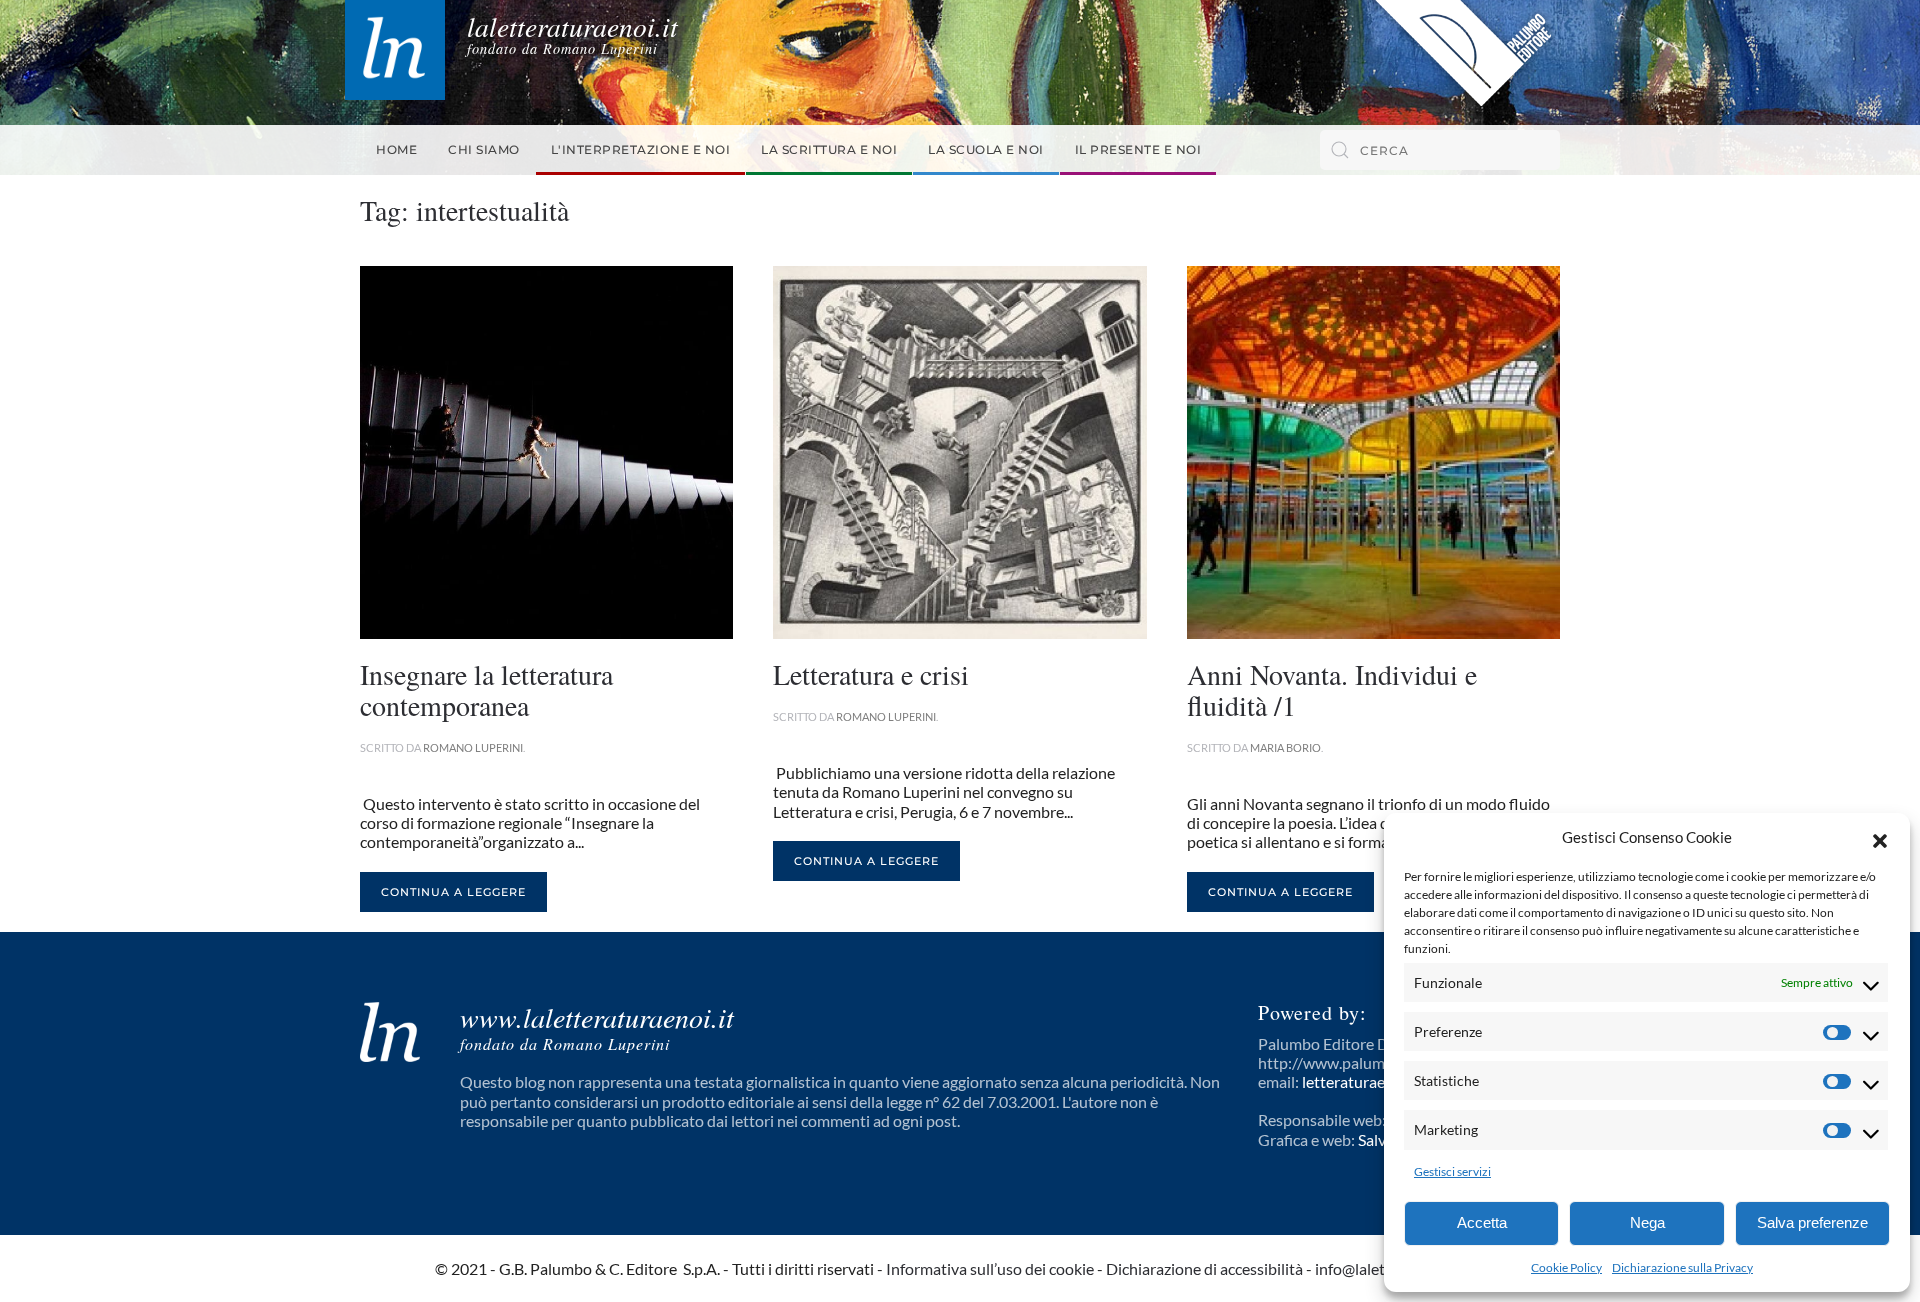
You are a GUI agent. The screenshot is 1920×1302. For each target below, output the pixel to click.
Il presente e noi (1138, 149)
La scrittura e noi (829, 149)
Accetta (1482, 1222)
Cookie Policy (1566, 1267)
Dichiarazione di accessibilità (1204, 1268)
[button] (1880, 838)
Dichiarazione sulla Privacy (1682, 1267)
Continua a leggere (453, 892)
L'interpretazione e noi (641, 149)
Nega (1647, 1222)
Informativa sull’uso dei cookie (990, 1268)
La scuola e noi (986, 149)
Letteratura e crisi (871, 674)
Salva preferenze (1812, 1222)
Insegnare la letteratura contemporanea (486, 689)
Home (396, 149)
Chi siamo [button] (484, 149)
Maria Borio (1285, 747)
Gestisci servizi (1452, 1171)
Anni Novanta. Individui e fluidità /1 (1332, 689)
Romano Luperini (473, 747)
